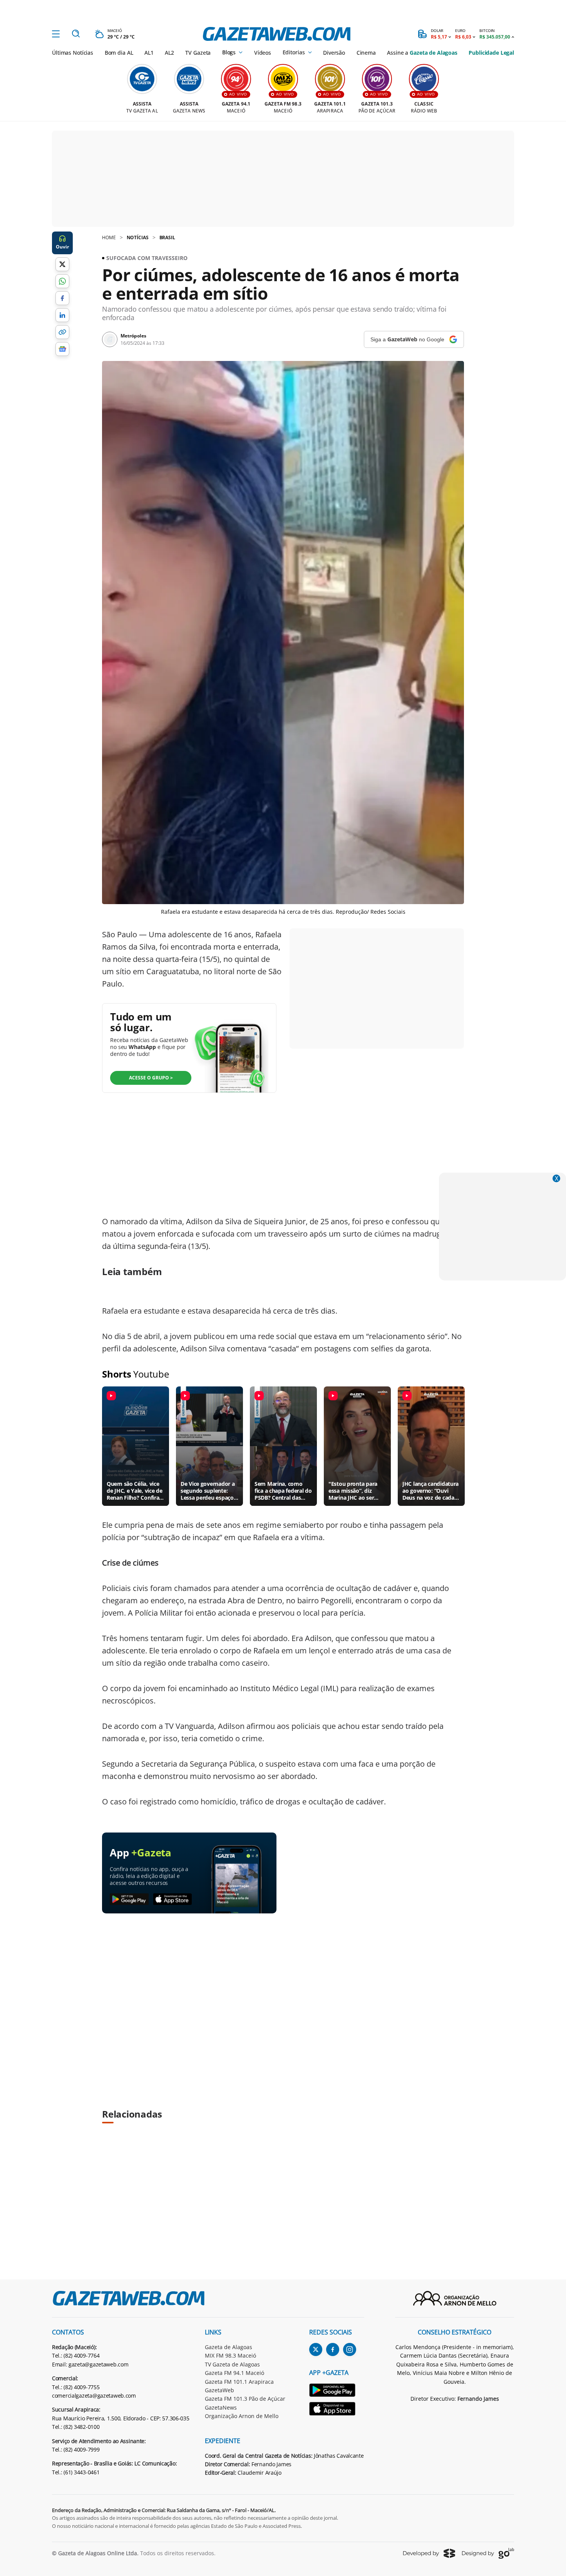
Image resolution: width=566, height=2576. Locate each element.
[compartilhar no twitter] (62, 264)
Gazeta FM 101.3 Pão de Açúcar (245, 2399)
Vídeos (263, 53)
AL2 (169, 53)
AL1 (149, 53)
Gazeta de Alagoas (229, 2347)
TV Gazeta (198, 53)
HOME (109, 237)
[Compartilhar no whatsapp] (62, 281)
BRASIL (167, 237)
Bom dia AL (119, 53)
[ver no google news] (62, 349)
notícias (138, 237)
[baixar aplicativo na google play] (129, 1900)
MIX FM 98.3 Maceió (230, 2355)
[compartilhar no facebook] (62, 298)
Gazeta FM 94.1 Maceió (234, 2373)
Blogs (229, 52)
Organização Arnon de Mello (242, 2416)
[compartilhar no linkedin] (62, 315)
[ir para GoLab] (488, 2553)
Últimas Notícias (73, 53)
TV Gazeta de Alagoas (232, 2364)
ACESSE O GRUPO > (151, 1078)
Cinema (366, 53)
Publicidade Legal (491, 53)
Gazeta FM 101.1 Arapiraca (239, 2382)
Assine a (422, 53)
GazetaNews (221, 2407)
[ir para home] (277, 34)
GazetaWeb (219, 2390)
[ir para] (337, 2391)
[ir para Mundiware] (429, 2553)
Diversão (334, 53)
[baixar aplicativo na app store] (173, 1900)
